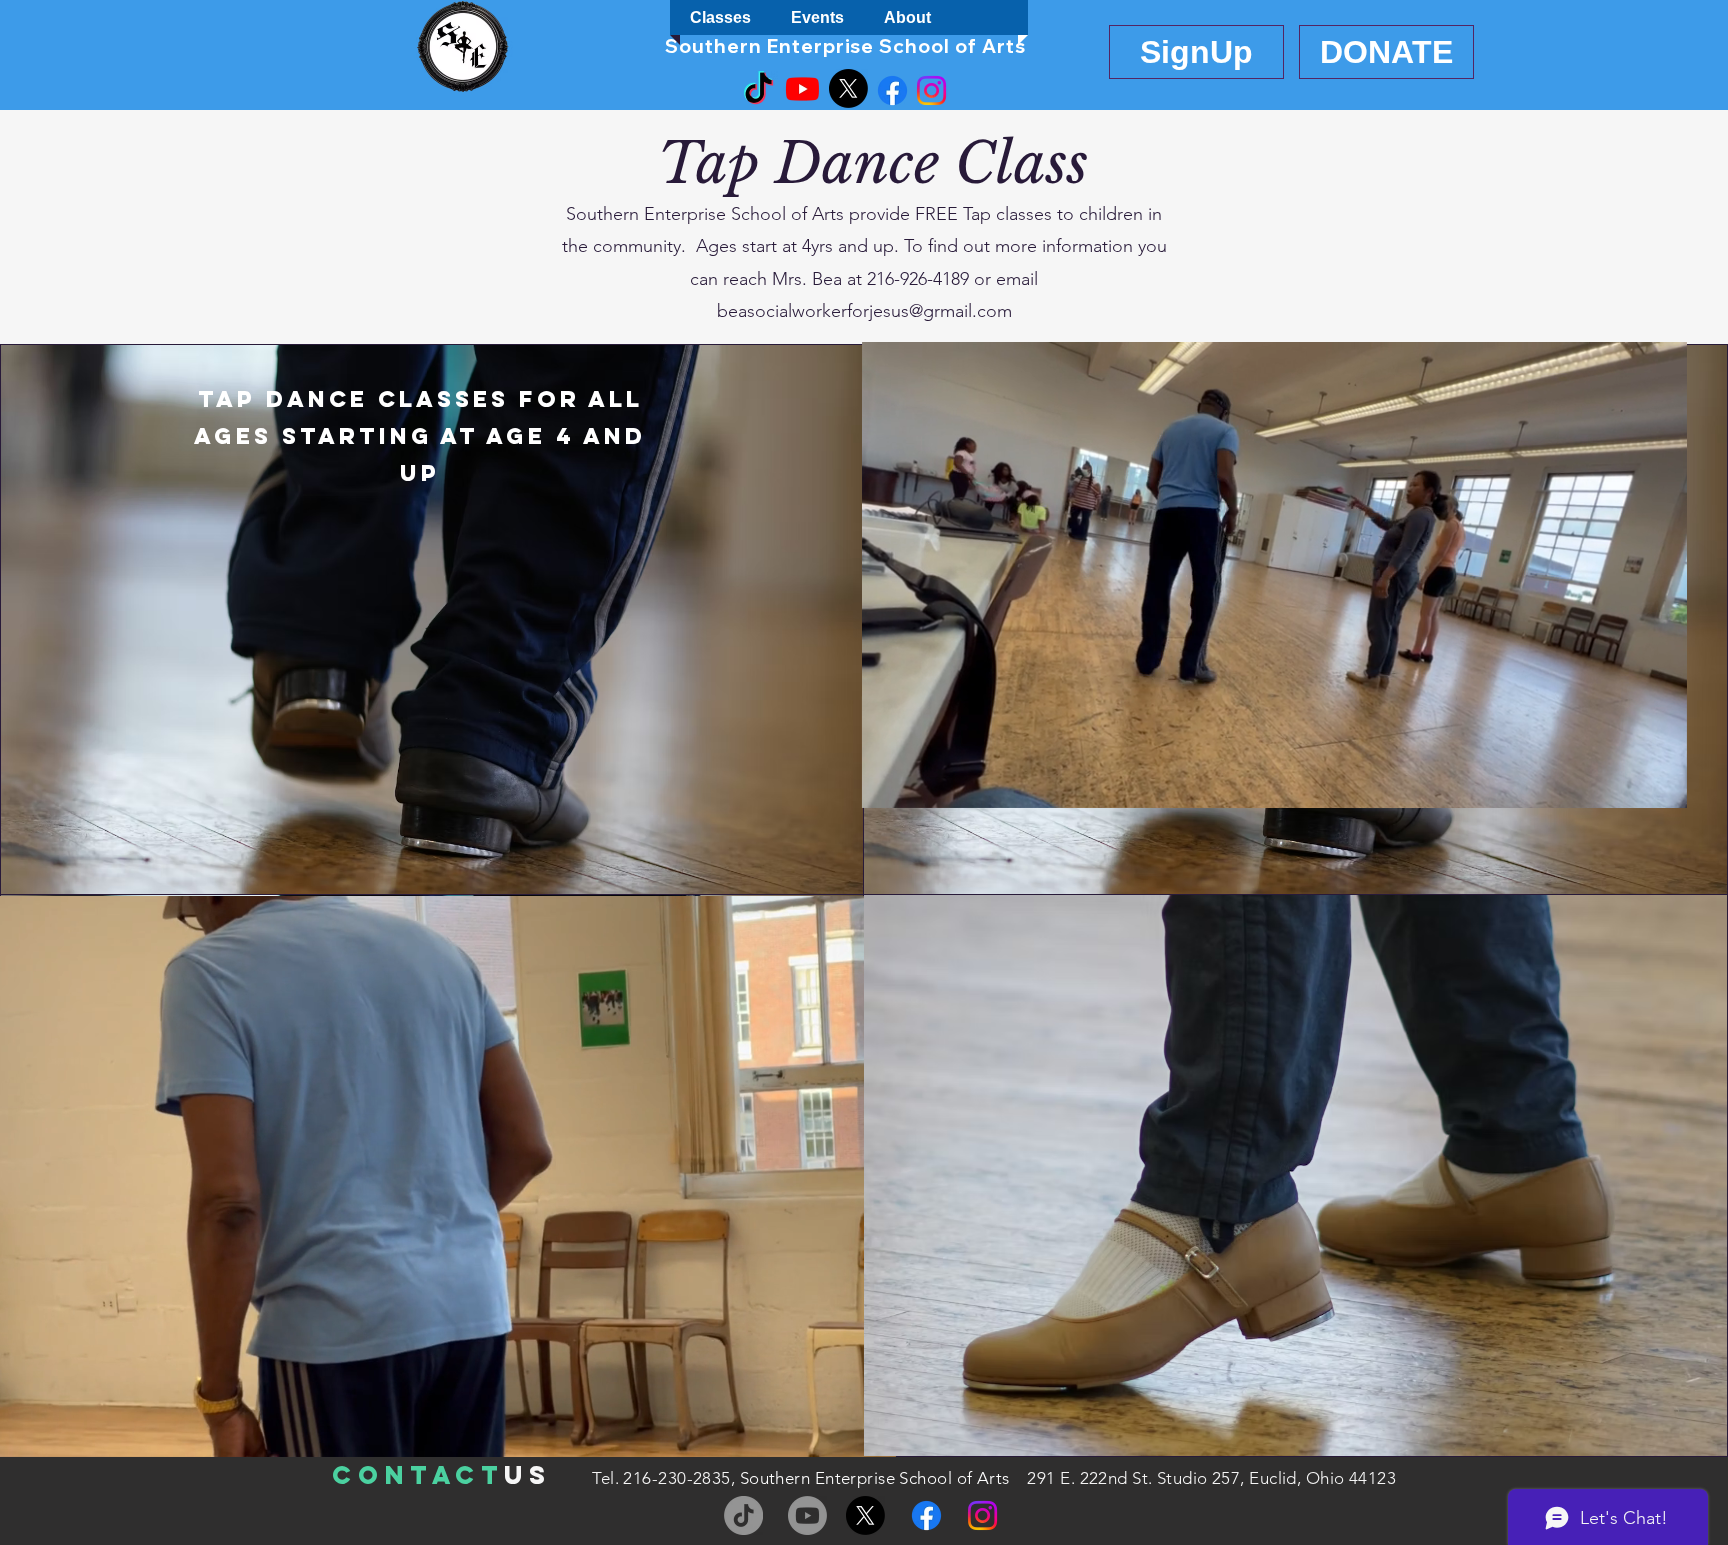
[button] (1661, 786)
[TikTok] (758, 90)
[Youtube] (802, 88)
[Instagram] (931, 90)
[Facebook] (892, 90)
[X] (848, 88)
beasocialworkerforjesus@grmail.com (864, 311)
